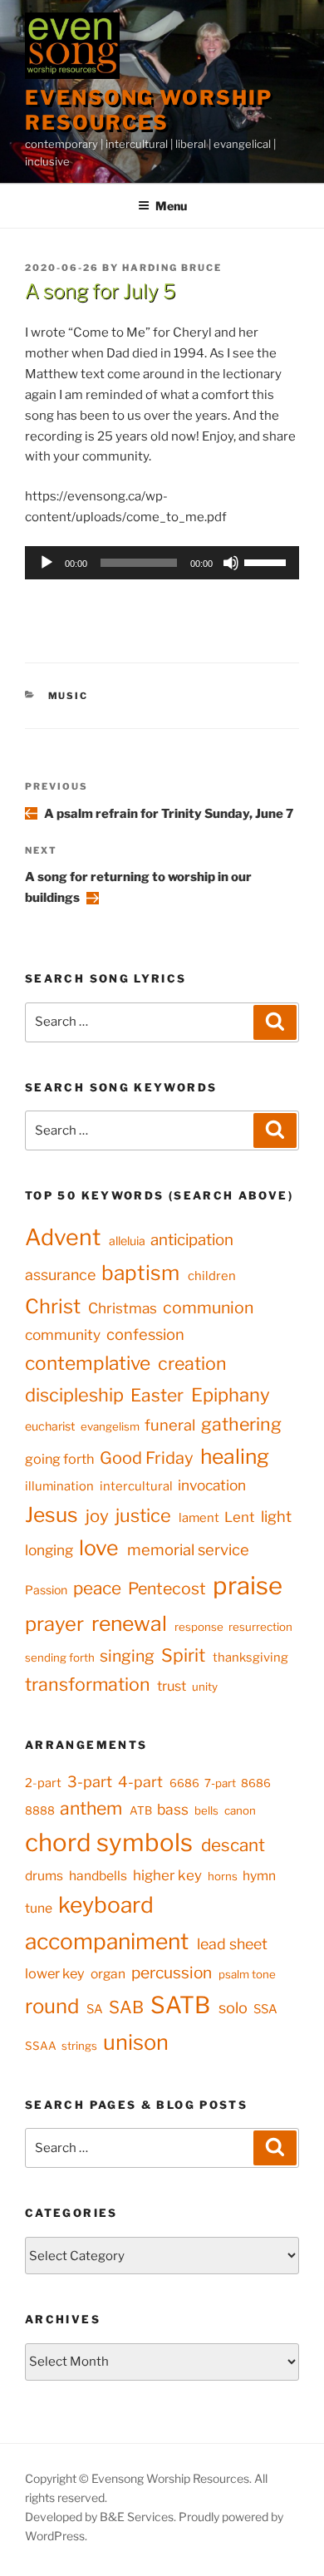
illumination (59, 1486)
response (199, 1627)
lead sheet (232, 1944)
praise (248, 1586)
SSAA (41, 2046)
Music (69, 696)
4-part (140, 1782)
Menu (171, 206)
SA (95, 2009)
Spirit (183, 1655)
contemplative (88, 1363)
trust (172, 1686)
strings (79, 2046)
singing (127, 1656)
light (276, 1517)
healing (235, 1456)
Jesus (52, 1515)
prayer (54, 1624)
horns (223, 1876)
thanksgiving (250, 1657)
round (52, 2006)
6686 (184, 1783)
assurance (60, 1275)
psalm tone (247, 1974)
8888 (40, 1810)
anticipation (192, 1240)
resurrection (260, 1627)
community (63, 1335)
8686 (256, 1783)
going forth (59, 1459)
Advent (63, 1237)
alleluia (127, 1241)
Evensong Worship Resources (149, 110)
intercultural (136, 1486)
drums (44, 1876)
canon (240, 1810)
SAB (126, 2007)
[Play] (47, 563)
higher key (167, 1875)
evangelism (110, 1426)
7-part (220, 1783)
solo (233, 2007)
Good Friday (147, 1458)
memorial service (188, 1550)
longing (49, 1550)
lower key (55, 1973)
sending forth (60, 1657)
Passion (46, 1590)
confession (145, 1335)
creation (192, 1363)
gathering (241, 1424)
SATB (180, 2005)
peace (97, 1588)
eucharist (50, 1426)
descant (233, 1845)
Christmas (123, 1308)
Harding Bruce (172, 268)
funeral (170, 1425)
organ (108, 1974)
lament (199, 1518)
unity (205, 1687)
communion (208, 1308)
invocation (212, 1485)
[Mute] (231, 563)
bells (206, 1810)
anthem (91, 1808)
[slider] (268, 561)
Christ (53, 1306)
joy (97, 1516)
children (212, 1276)
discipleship (74, 1395)
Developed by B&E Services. (102, 2517)
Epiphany (231, 1395)
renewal (129, 1623)
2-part (43, 1783)
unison (136, 2042)
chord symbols (109, 1842)
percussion (172, 1973)
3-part (90, 1781)
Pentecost (167, 1588)
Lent (239, 1517)
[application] (162, 563)
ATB (141, 1810)
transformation (88, 1684)
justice (143, 1515)
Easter (157, 1395)
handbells (98, 1876)
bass (173, 1809)
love (99, 1548)
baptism (140, 1273)
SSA (265, 2009)
